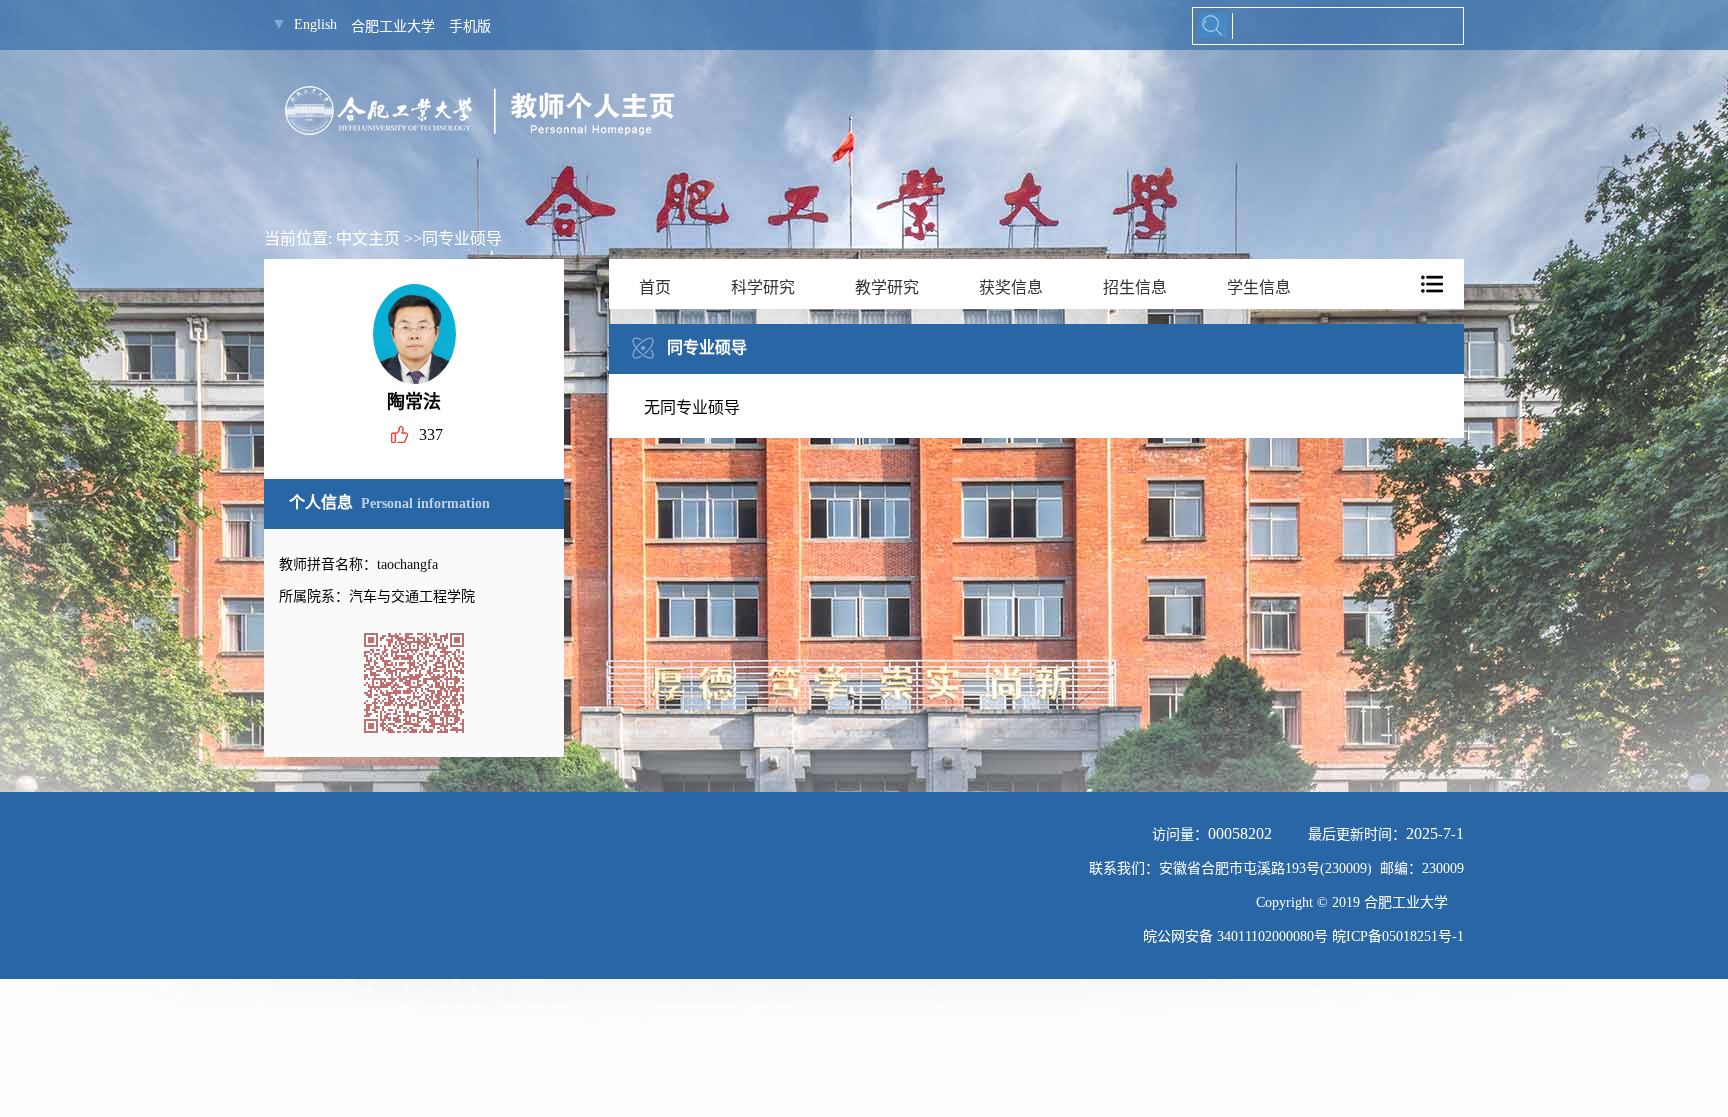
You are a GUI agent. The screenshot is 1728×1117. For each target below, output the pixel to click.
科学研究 (763, 287)
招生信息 (1135, 287)
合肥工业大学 (393, 26)
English (315, 24)
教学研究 (887, 287)
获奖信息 (1011, 287)
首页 (655, 287)
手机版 (470, 26)
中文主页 (368, 238)
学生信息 (1259, 287)
